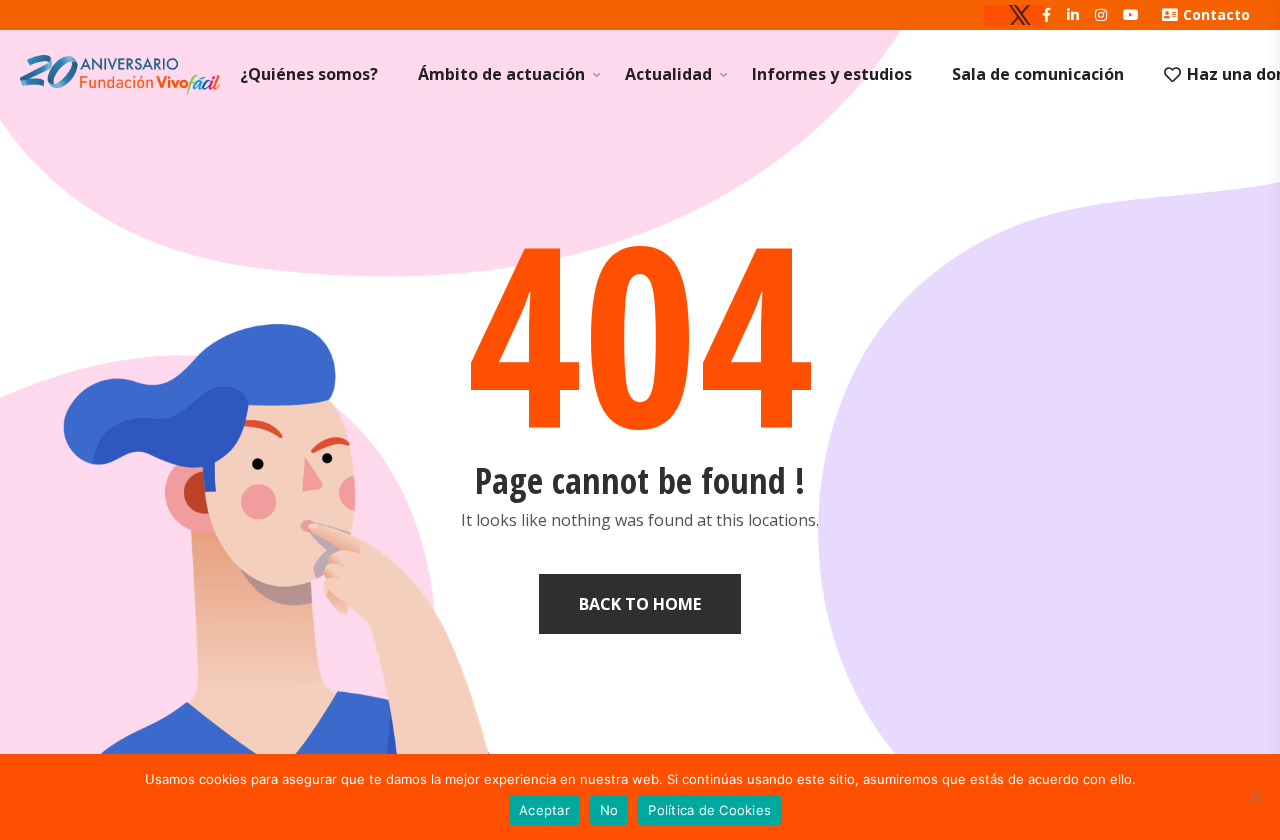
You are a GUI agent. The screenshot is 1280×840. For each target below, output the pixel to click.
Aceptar (544, 810)
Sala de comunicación (1038, 74)
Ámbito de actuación (501, 74)
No (609, 810)
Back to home (640, 604)
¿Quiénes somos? (309, 74)
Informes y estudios (832, 74)
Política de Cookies (709, 810)
